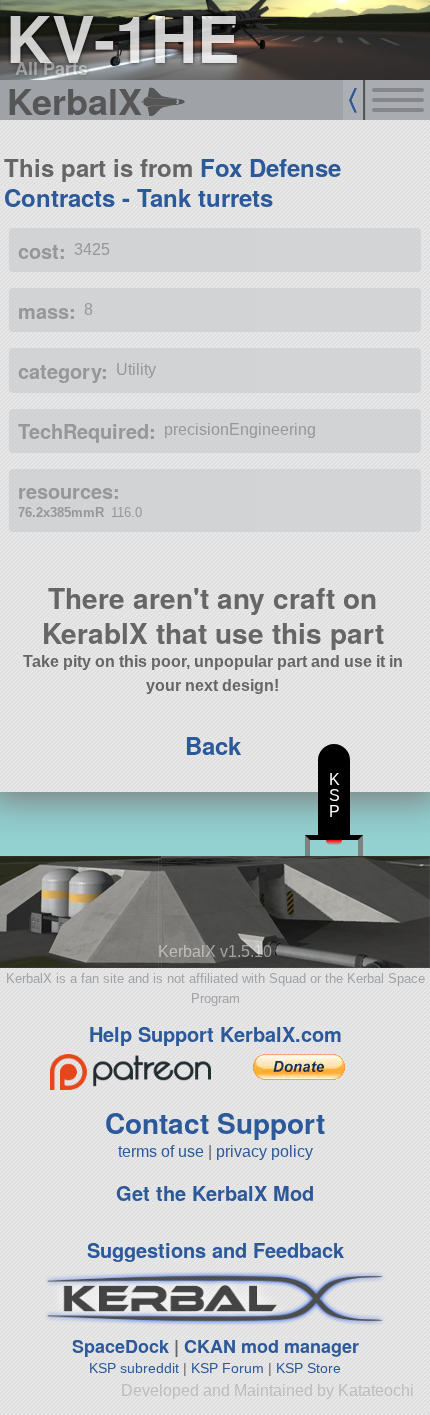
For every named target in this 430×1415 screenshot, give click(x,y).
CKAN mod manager (271, 1346)
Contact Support (215, 1122)
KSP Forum (227, 1368)
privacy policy (264, 1151)
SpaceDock (120, 1346)
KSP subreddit (134, 1368)
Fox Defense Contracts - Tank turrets (172, 182)
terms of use (161, 1151)
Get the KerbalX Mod (215, 1192)
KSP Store (308, 1368)
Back (213, 745)
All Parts (51, 68)
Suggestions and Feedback (215, 1249)
